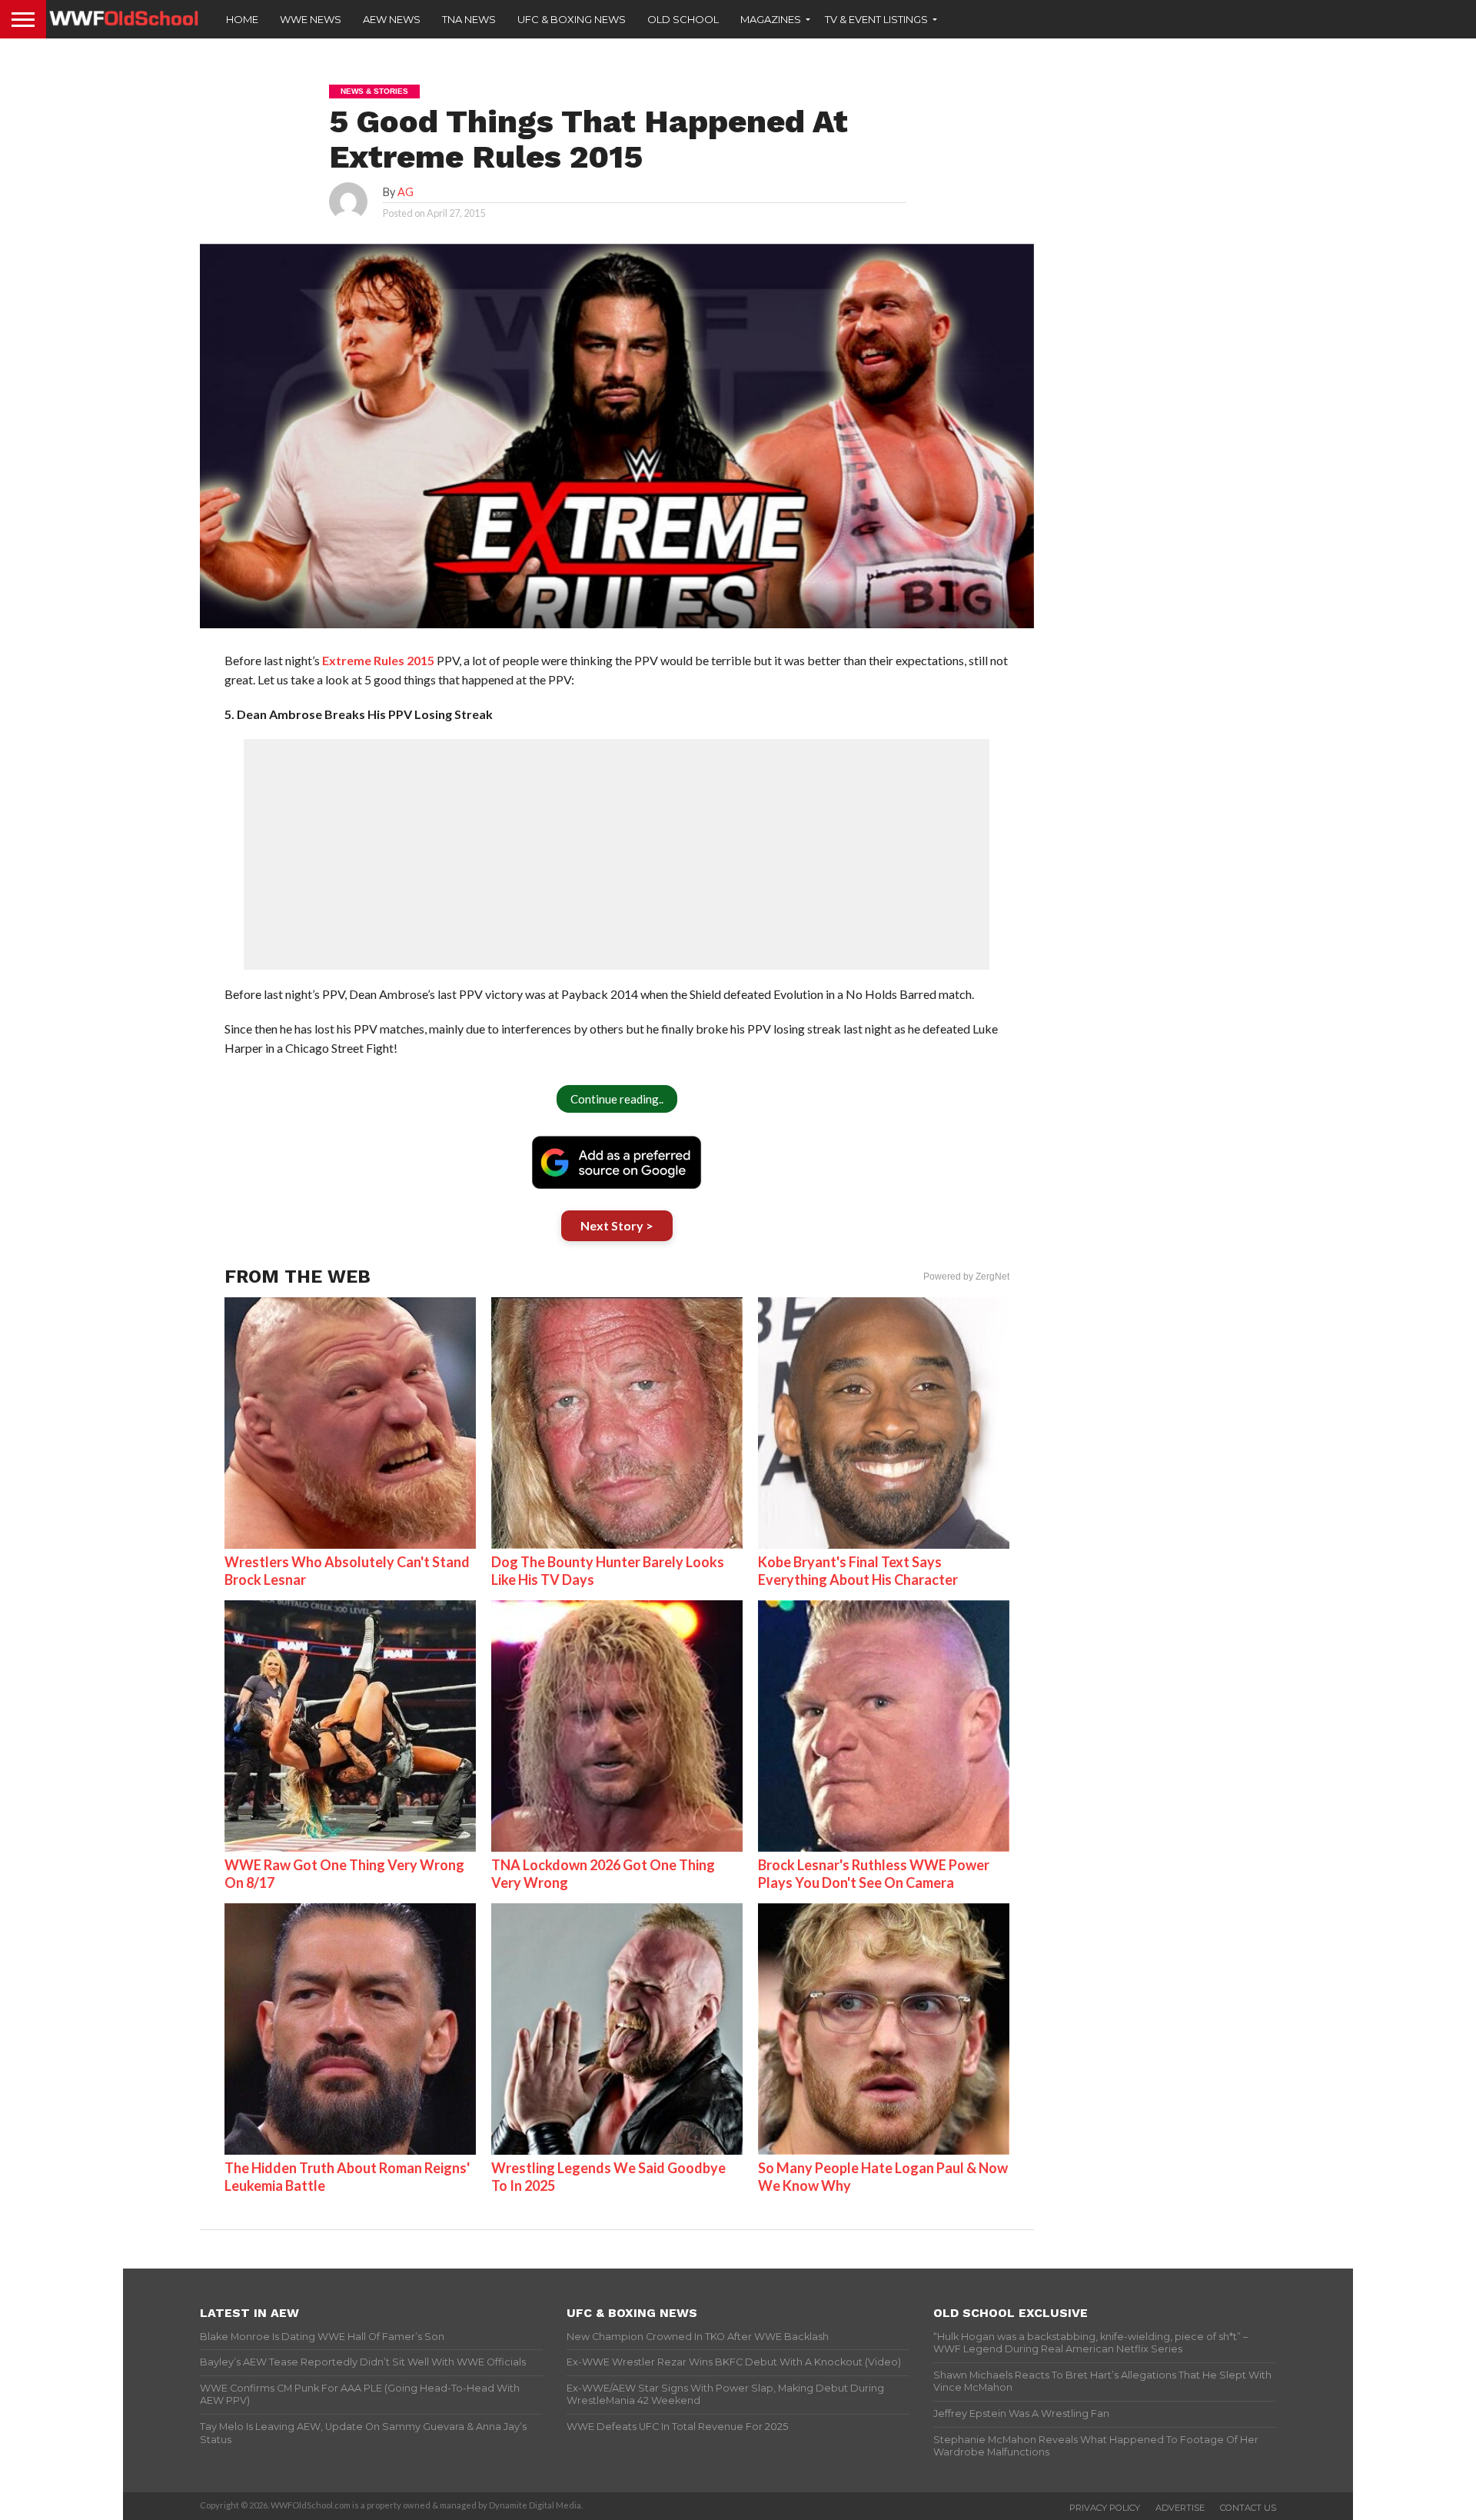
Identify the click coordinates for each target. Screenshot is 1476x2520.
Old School (683, 19)
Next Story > (617, 1225)
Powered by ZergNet (966, 1277)
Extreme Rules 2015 (378, 660)
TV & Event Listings (876, 19)
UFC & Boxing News (572, 19)
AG (406, 192)
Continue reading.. (617, 1099)
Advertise (1180, 2508)
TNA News (469, 19)
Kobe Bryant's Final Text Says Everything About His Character (858, 1571)
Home (242, 19)
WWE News (311, 19)
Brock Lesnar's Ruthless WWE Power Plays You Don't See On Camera (874, 1874)
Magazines (771, 19)
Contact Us (1248, 2508)
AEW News (392, 19)
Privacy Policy (1105, 2508)
